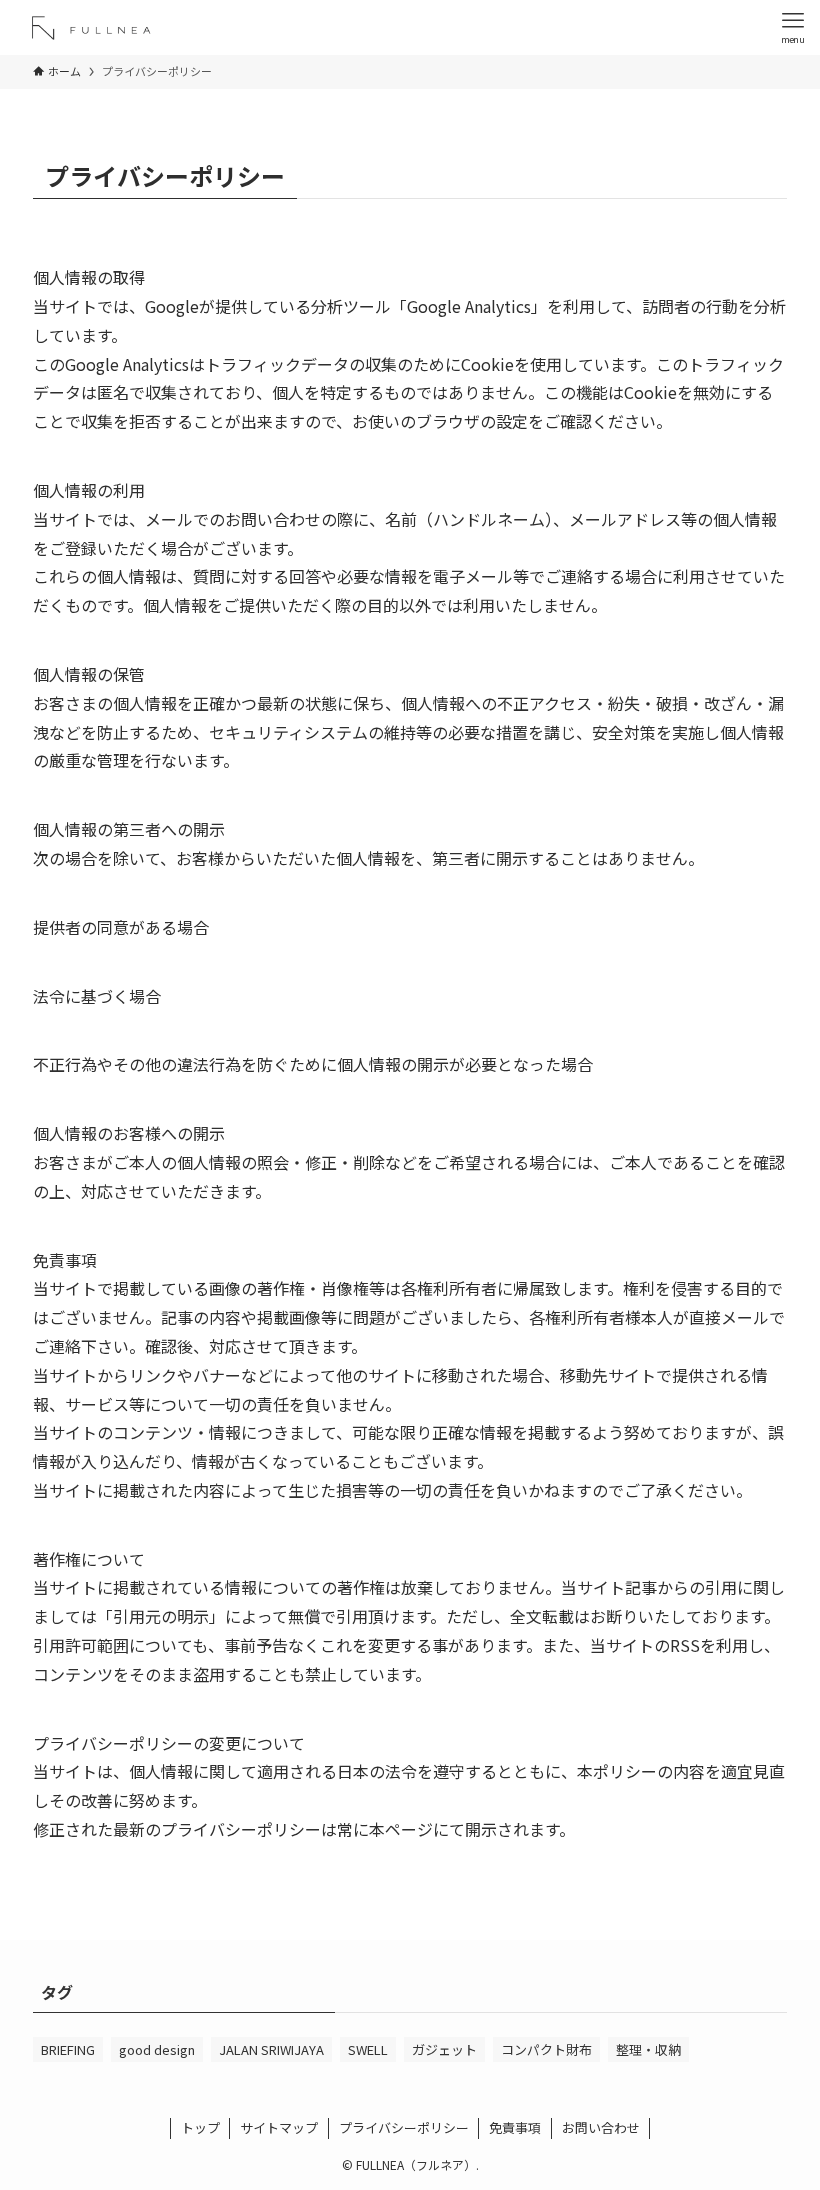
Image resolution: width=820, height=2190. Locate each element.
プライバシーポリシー (404, 2127)
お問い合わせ (601, 2127)
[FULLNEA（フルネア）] (94, 27)
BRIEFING (68, 2049)
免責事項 (515, 2127)
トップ (200, 2127)
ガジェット (444, 2049)
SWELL (368, 2049)
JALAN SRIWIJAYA (271, 2049)
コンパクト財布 (546, 2049)
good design (157, 2049)
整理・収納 (648, 2049)
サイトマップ (279, 2127)
